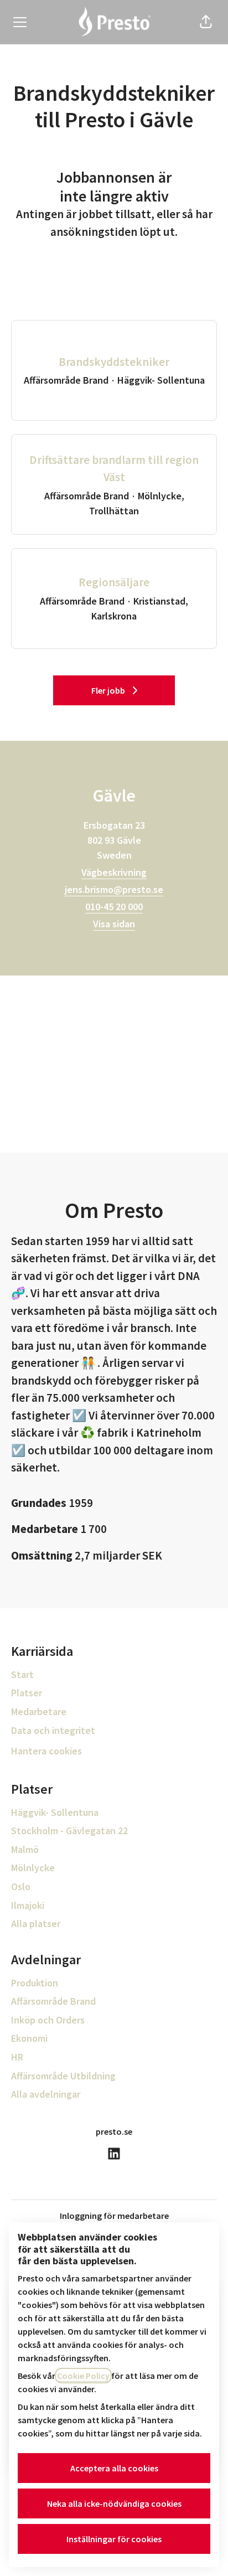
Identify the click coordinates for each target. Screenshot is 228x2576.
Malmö (25, 1849)
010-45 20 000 (114, 907)
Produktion (35, 1983)
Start (22, 1674)
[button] (206, 22)
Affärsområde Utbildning (63, 2076)
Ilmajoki (28, 1905)
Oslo (21, 1886)
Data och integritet (53, 1730)
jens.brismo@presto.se (114, 889)
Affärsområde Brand (53, 2001)
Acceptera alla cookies (114, 2468)
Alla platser (36, 1924)
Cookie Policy (83, 2376)
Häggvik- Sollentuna (55, 1812)
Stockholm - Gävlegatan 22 (69, 1831)
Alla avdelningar (46, 2094)
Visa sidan (114, 924)
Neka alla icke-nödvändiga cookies (114, 2503)
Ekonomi (29, 2038)
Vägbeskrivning (114, 872)
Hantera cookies (46, 1751)
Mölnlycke (33, 1868)
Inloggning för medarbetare (114, 2216)
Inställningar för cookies (114, 2539)
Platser (27, 1693)
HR (17, 2057)
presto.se (114, 2131)
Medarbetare (39, 1712)
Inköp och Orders (48, 2020)
